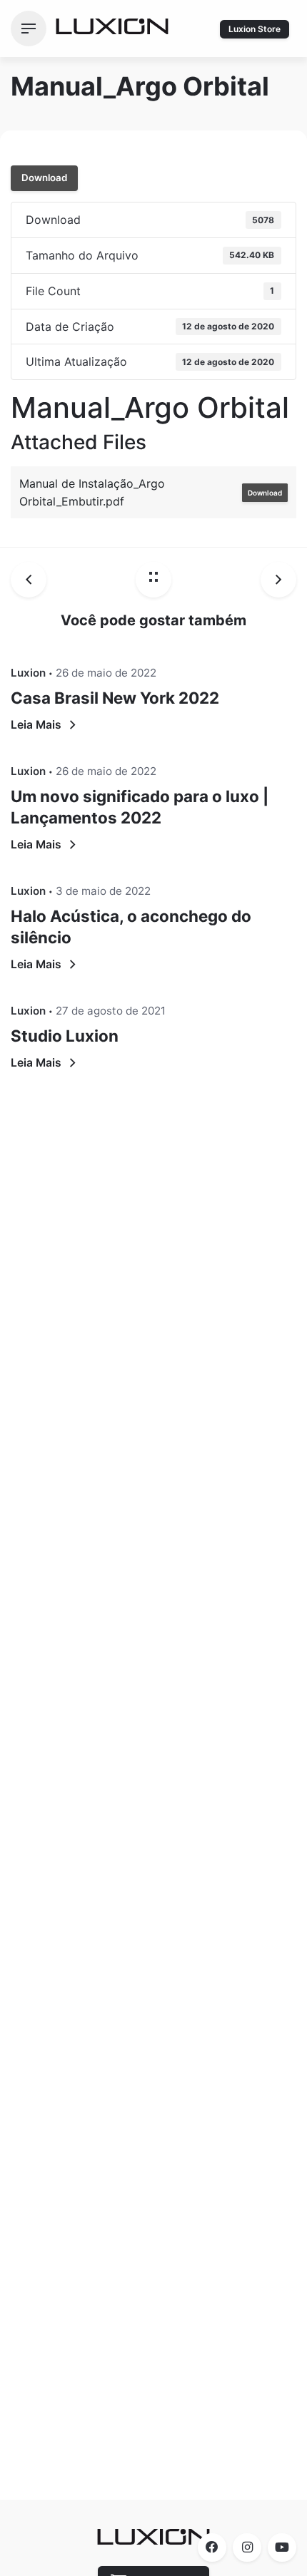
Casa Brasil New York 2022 (115, 698)
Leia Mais (36, 725)
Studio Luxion (65, 1036)
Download (44, 178)
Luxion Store (255, 29)
